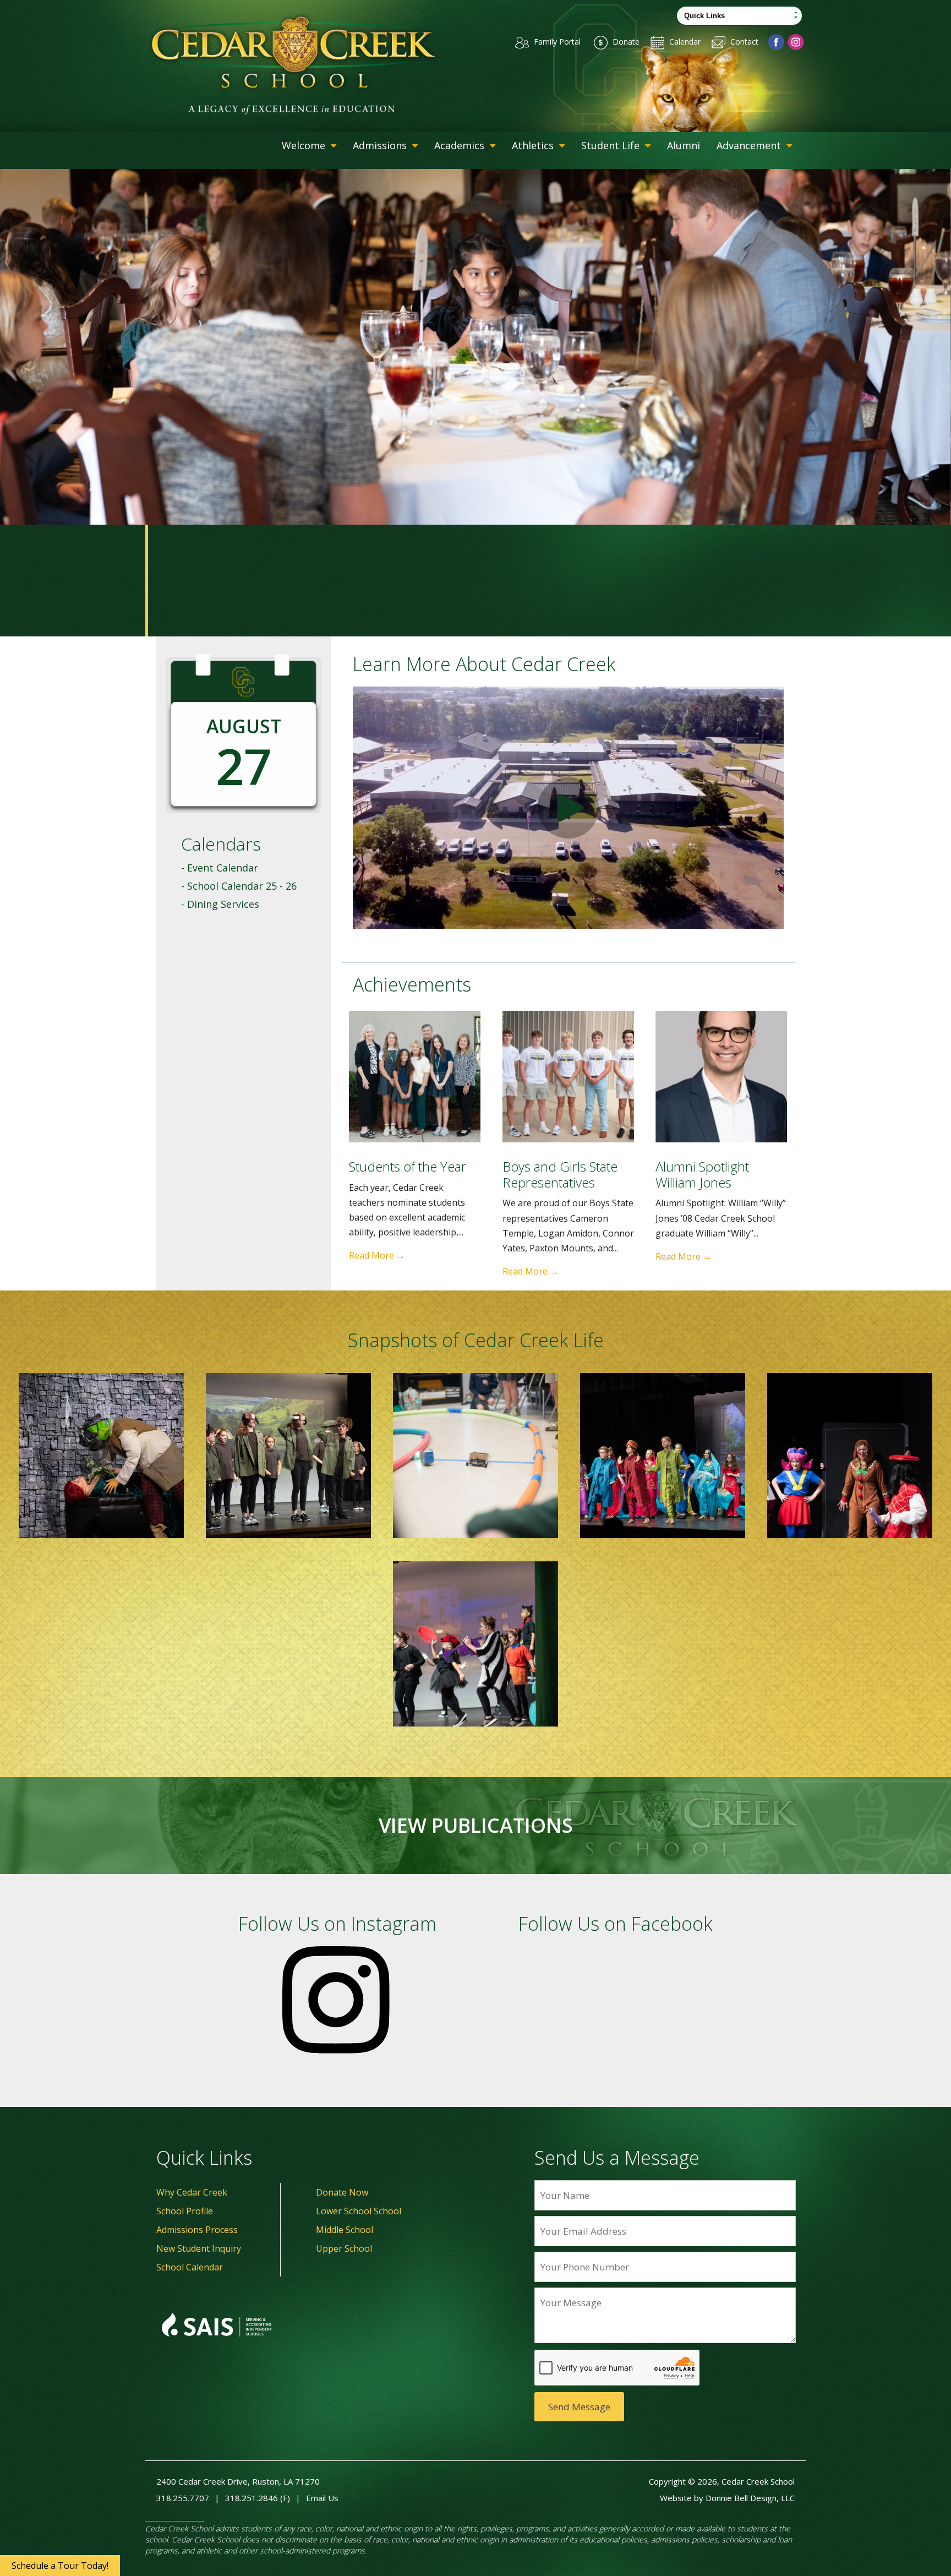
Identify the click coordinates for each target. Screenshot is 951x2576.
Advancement (750, 145)
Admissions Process (197, 2230)
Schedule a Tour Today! (60, 2566)
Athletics (534, 145)
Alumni (684, 145)
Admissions (381, 145)
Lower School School (359, 2211)
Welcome (305, 145)
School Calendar (190, 2267)
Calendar (684, 42)
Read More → (377, 1255)
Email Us (322, 2498)
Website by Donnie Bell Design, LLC (727, 2498)
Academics (461, 145)
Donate (625, 42)
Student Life (612, 145)
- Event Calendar (220, 868)
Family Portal (556, 42)
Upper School (344, 2248)
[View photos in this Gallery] (101, 1456)
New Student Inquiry (199, 2248)
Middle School (345, 2230)
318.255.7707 (183, 2498)
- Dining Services (220, 904)
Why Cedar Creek (192, 2192)
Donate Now (342, 2192)
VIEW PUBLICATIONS (476, 1826)
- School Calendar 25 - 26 (239, 886)
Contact (743, 42)
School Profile (185, 2211)
